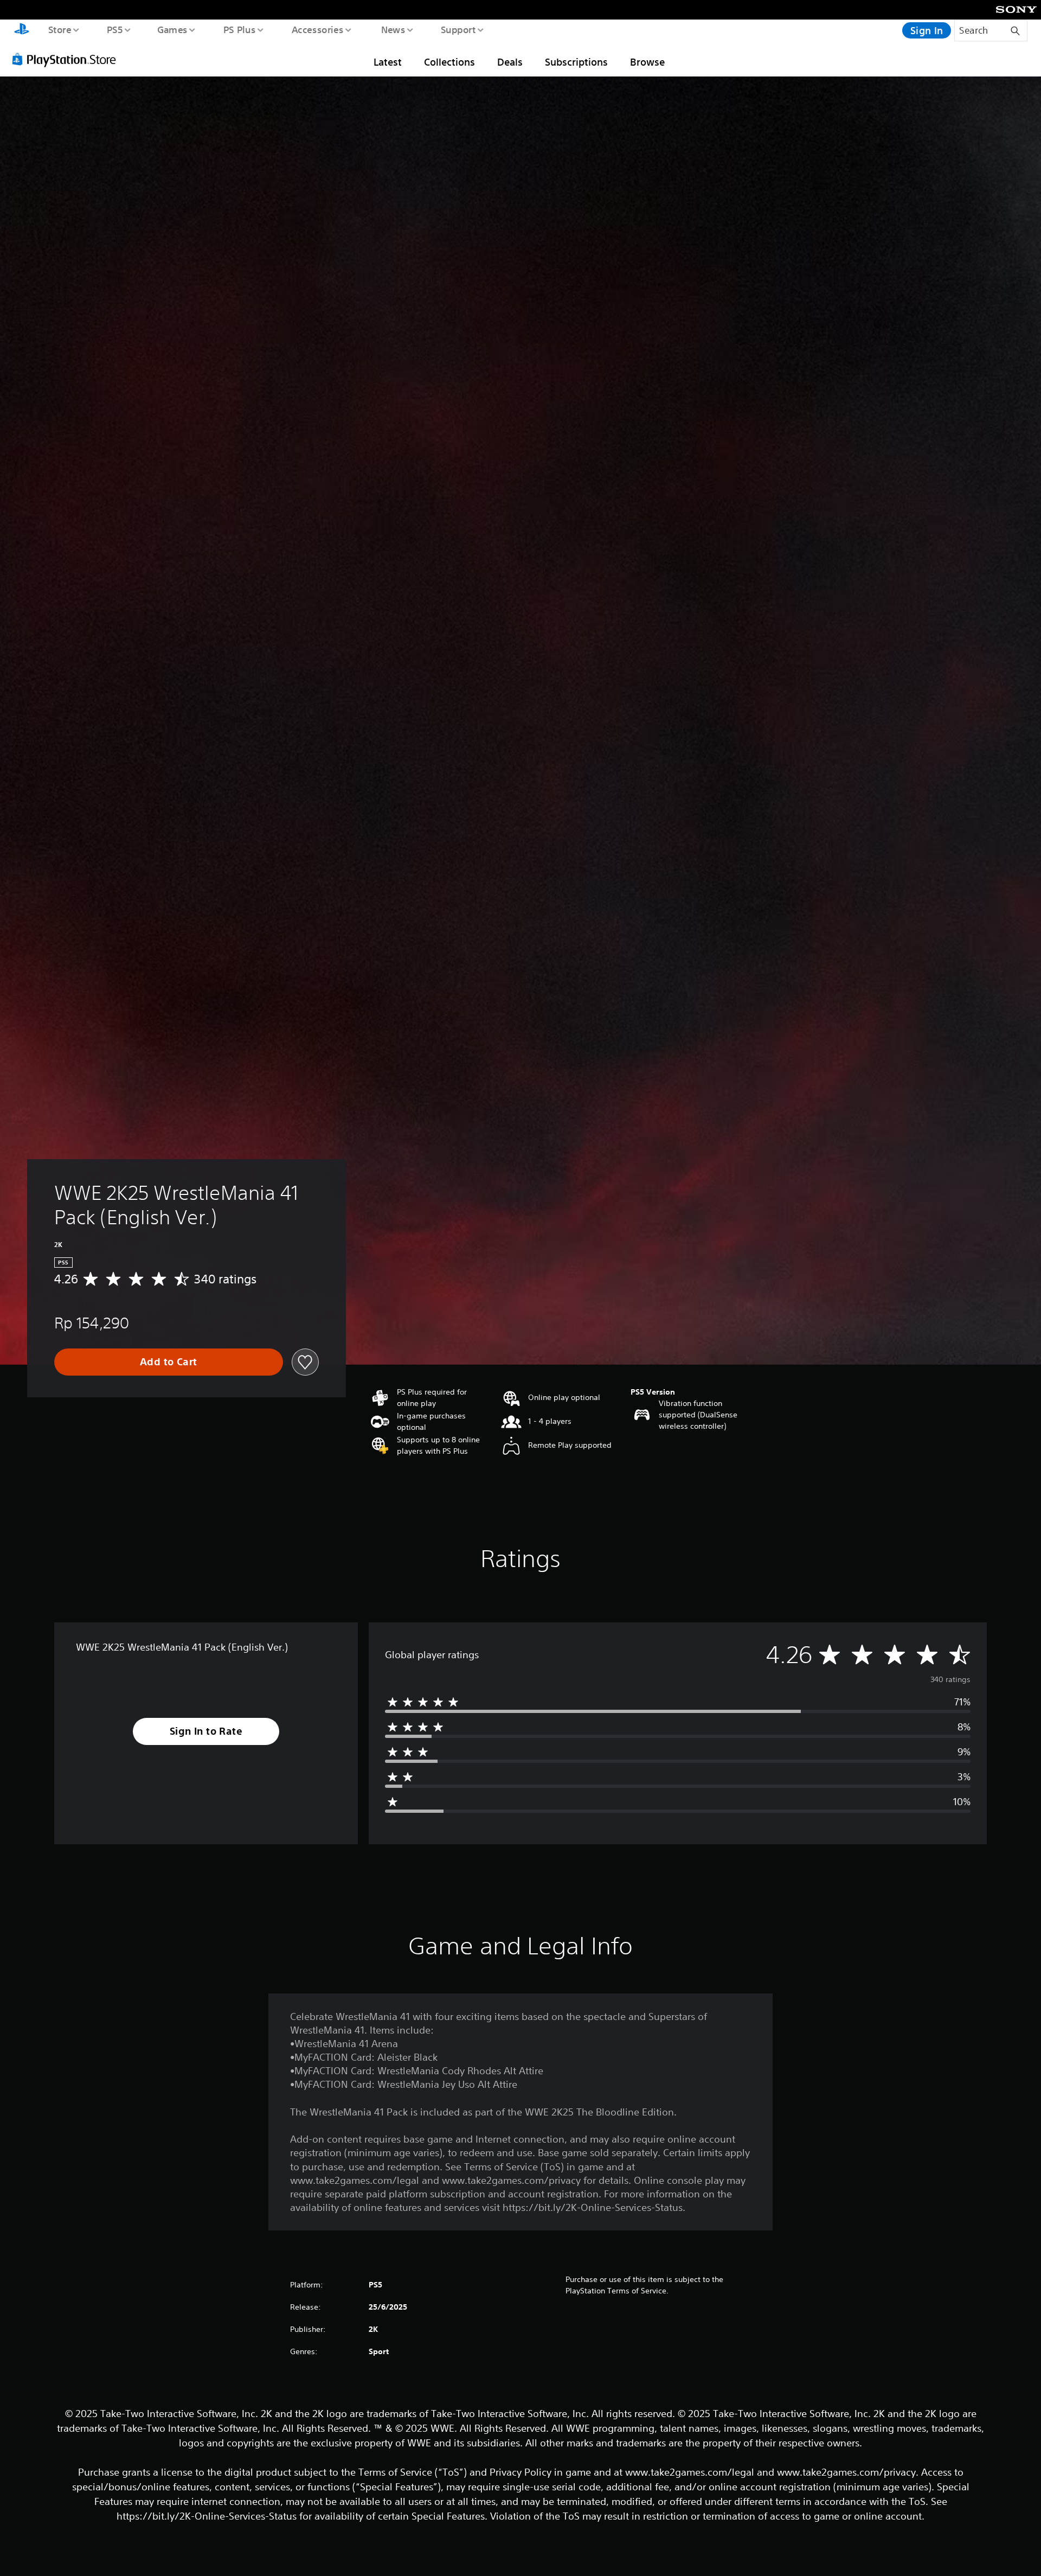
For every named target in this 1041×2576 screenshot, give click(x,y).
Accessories (317, 29)
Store (59, 29)
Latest (388, 62)
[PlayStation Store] (68, 59)
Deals (510, 62)
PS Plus (239, 29)
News (393, 29)
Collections (449, 62)
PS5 (114, 29)
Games (172, 29)
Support (458, 29)
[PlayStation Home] (22, 30)
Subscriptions (576, 62)
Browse (647, 62)
